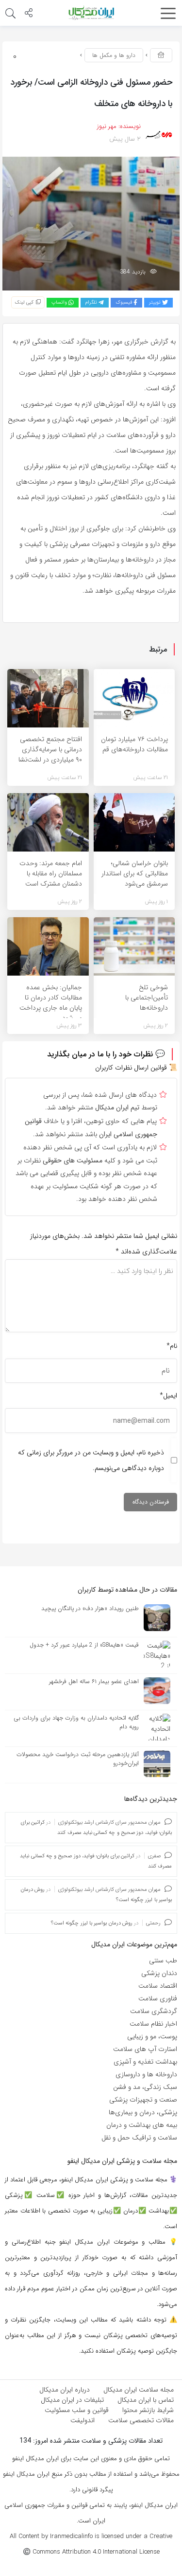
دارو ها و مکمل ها (114, 55)
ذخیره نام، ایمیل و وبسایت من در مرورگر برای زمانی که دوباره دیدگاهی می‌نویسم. (91, 1460)
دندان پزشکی (159, 1973)
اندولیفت (83, 2420)
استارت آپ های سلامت (145, 2049)
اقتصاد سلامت (158, 1986)
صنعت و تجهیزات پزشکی (143, 2100)
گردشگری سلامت (154, 2011)
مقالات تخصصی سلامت (141, 2420)
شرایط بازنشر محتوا (148, 2410)
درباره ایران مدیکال (65, 2390)
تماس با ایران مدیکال (146, 2400)
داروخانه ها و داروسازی (146, 2074)
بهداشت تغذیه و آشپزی (145, 2062)
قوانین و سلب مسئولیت (77, 2410)
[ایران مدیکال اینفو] (91, 13)
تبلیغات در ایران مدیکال (72, 2400)
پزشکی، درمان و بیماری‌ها (143, 2112)
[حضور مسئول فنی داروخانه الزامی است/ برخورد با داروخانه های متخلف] (91, 223)
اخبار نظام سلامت (153, 2024)
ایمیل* (168, 1396)
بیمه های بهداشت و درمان (142, 2125)
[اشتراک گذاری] (29, 14)
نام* (172, 1346)
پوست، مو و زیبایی (152, 2036)
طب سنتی (163, 1960)
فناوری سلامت (158, 1998)
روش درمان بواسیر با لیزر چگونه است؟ (92, 1923)
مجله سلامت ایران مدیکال (139, 2390)
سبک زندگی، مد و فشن (145, 2087)
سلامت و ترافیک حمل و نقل (139, 2138)
